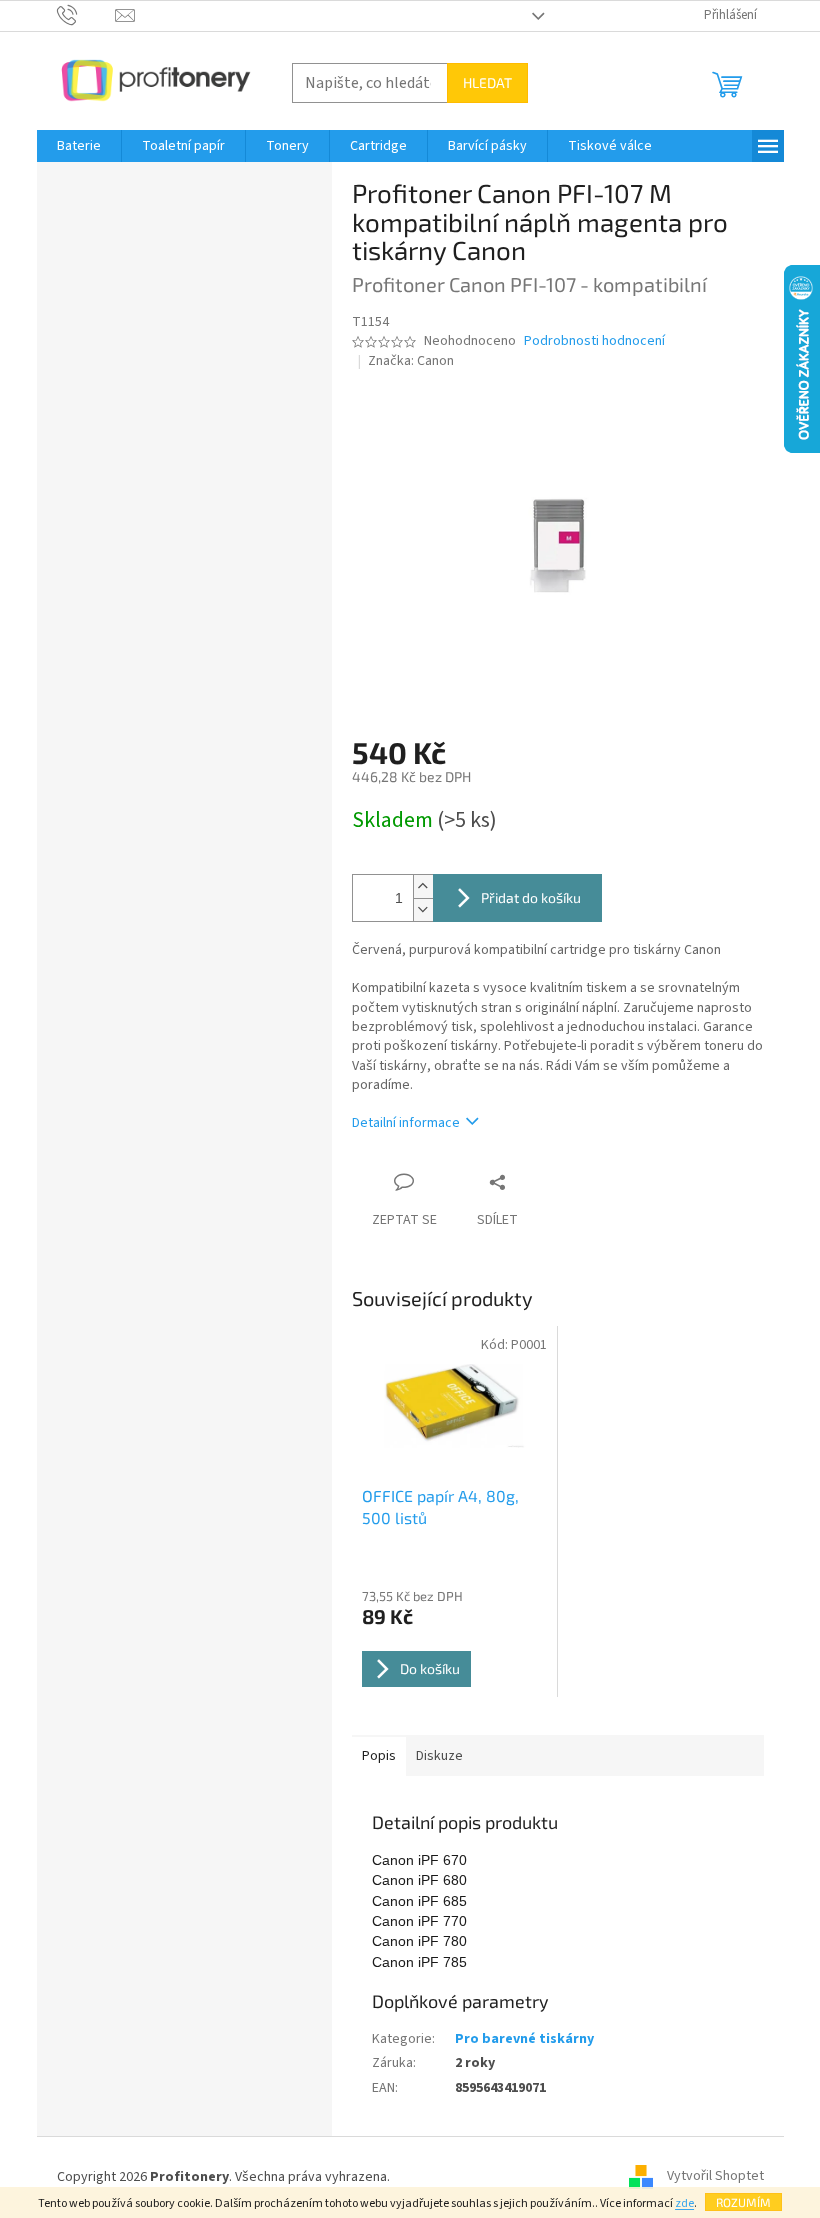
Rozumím (743, 2202)
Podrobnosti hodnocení (594, 341)
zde (684, 2203)
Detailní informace (406, 1123)
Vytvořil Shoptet (715, 2177)
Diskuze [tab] (439, 1756)
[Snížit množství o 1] (423, 909)
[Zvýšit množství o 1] (423, 886)
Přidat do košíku (531, 897)
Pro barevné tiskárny (524, 2039)
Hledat (487, 82)
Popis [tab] (379, 1756)
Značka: (411, 361)
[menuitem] (79, 146)
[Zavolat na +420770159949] (86, 15)
